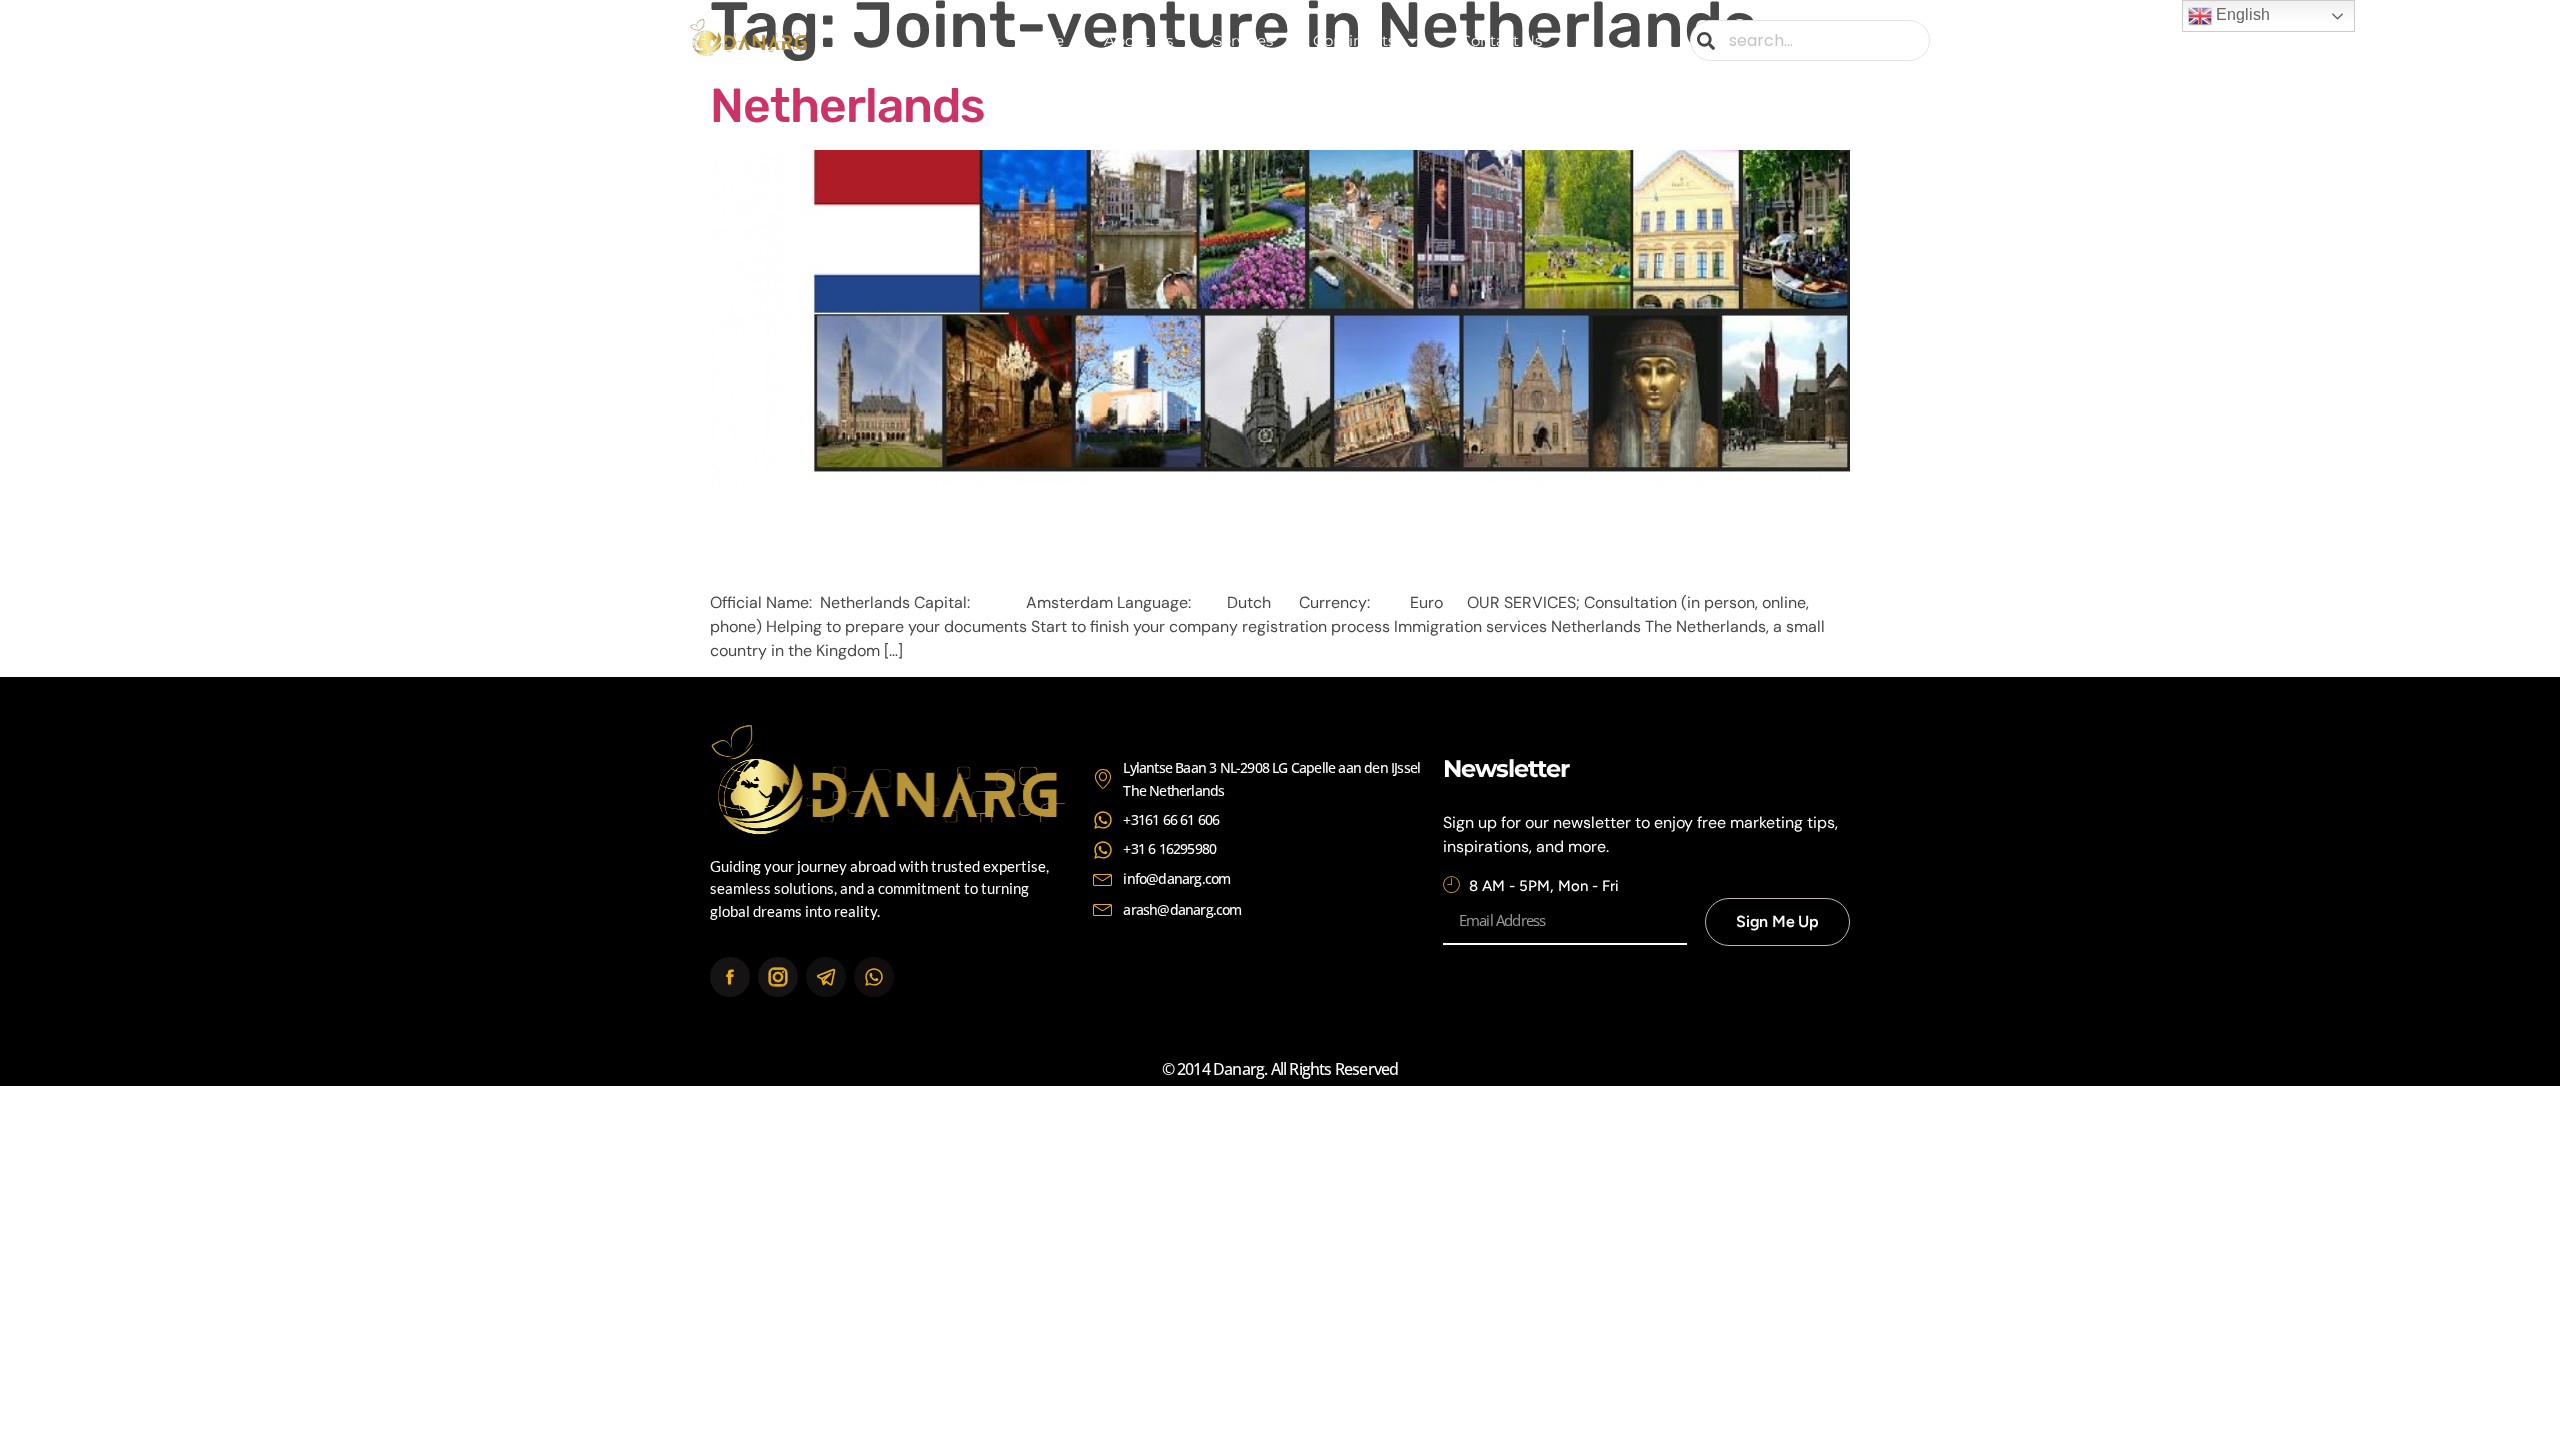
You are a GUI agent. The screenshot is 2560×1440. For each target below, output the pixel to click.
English (2241, 14)
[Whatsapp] (874, 977)
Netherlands (847, 105)
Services (1243, 40)
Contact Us (1501, 40)
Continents (1354, 40)
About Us (1138, 40)
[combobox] (1810, 40)
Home (1041, 40)
